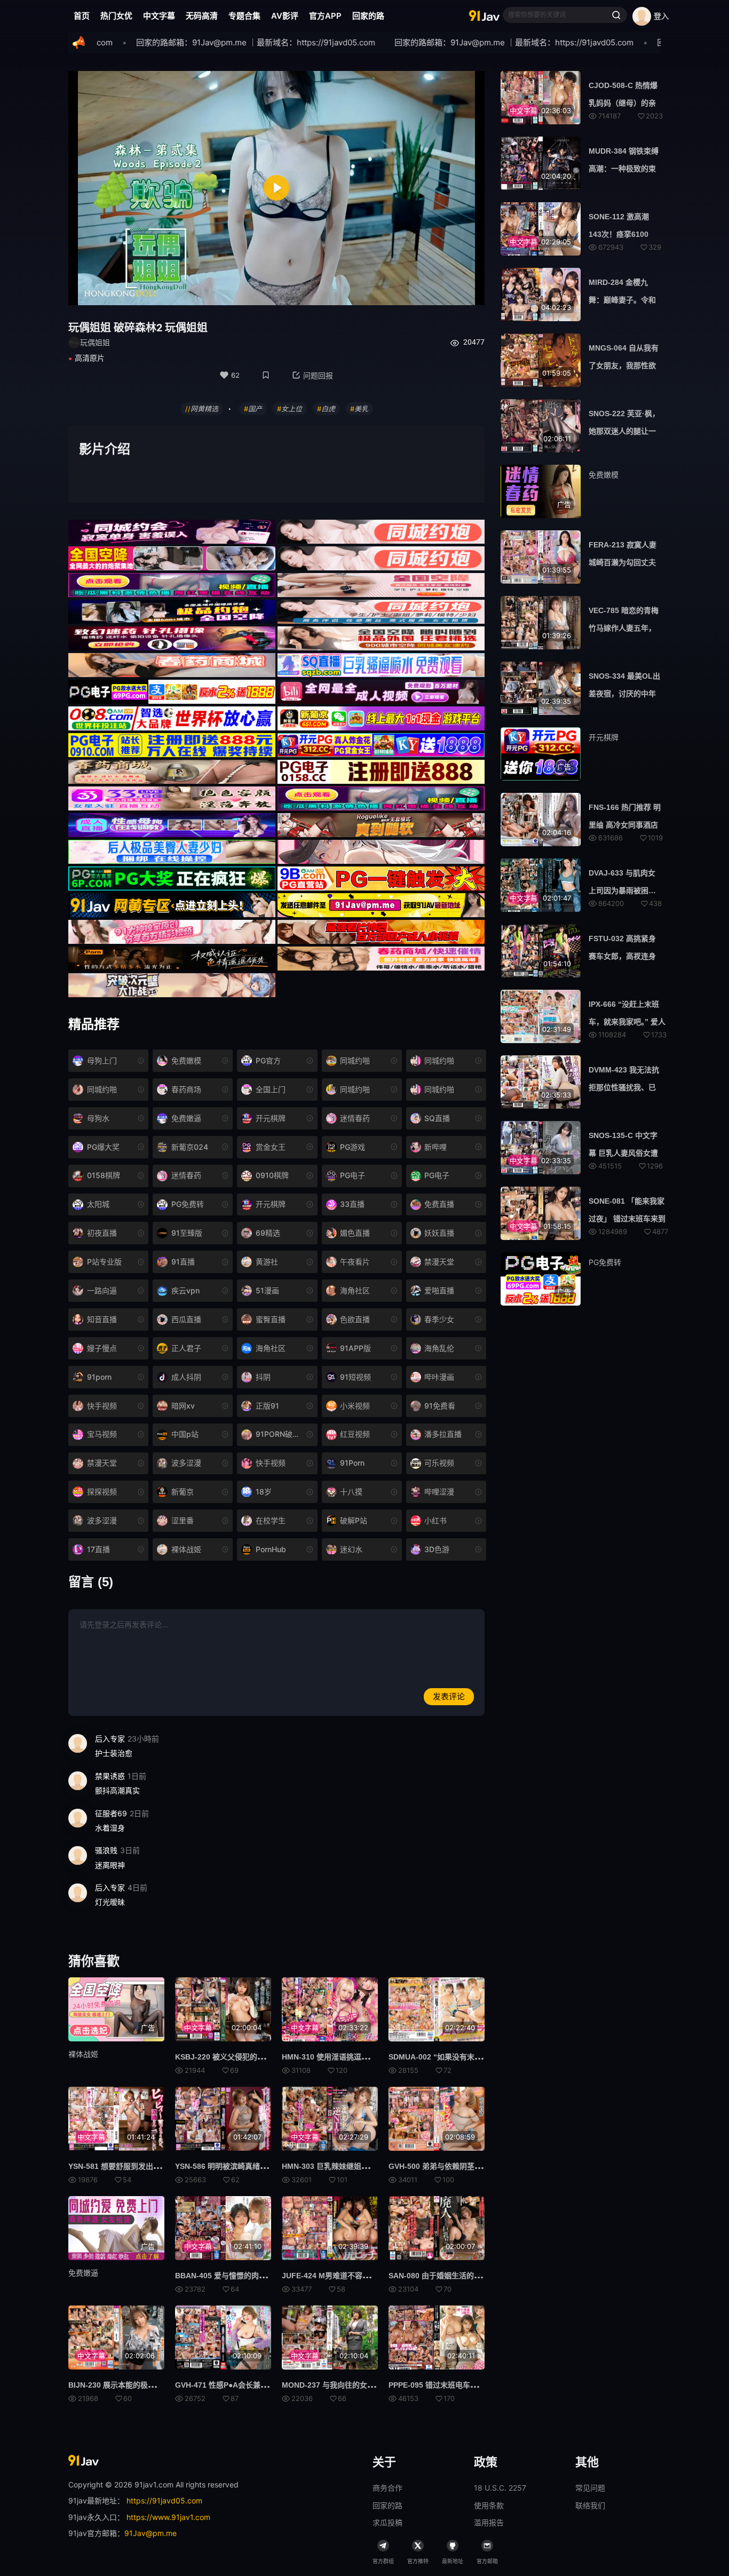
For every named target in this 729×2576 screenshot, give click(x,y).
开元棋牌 (604, 737)
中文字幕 (159, 16)
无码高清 (202, 16)
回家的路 (368, 16)
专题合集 (244, 16)
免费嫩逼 (83, 2273)
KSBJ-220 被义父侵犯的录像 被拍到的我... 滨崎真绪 (263, 2057)
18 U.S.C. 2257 (500, 2488)
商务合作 (387, 2488)
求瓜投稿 (387, 2522)
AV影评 (285, 16)
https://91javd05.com (164, 2501)
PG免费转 (605, 1262)
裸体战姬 (83, 2054)
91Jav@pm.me (150, 2533)
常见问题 (590, 2488)
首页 (82, 16)
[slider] (215, 291)
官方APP (325, 16)
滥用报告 (489, 2522)
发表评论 (449, 1696)
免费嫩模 (604, 475)
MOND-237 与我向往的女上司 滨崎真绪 (348, 2385)
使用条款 (489, 2505)
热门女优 (116, 16)
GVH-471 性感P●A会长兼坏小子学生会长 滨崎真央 (260, 2385)
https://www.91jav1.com (168, 2517)
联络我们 (590, 2505)
